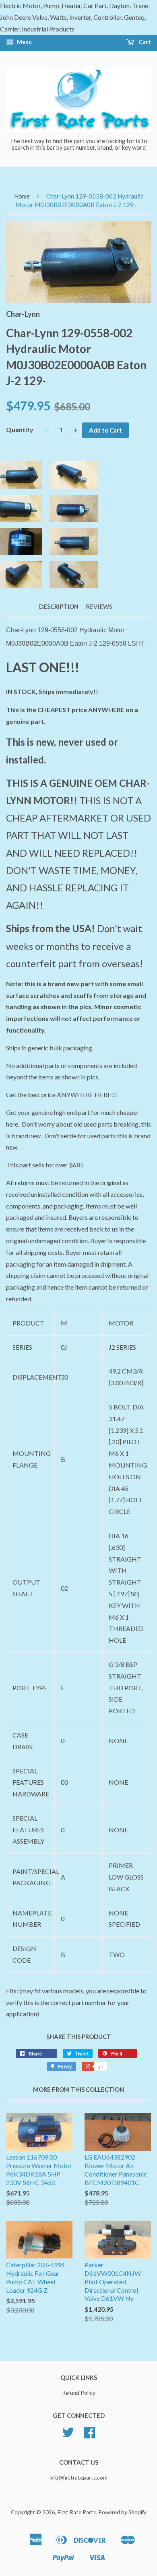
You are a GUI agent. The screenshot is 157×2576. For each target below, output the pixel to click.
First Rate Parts (77, 2512)
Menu (24, 42)
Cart (144, 42)
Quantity (20, 430)
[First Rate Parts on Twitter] (68, 2435)
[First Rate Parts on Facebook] (89, 2435)
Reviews (99, 606)
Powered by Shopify (122, 2512)
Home (22, 196)
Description (59, 606)
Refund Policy (79, 2393)
